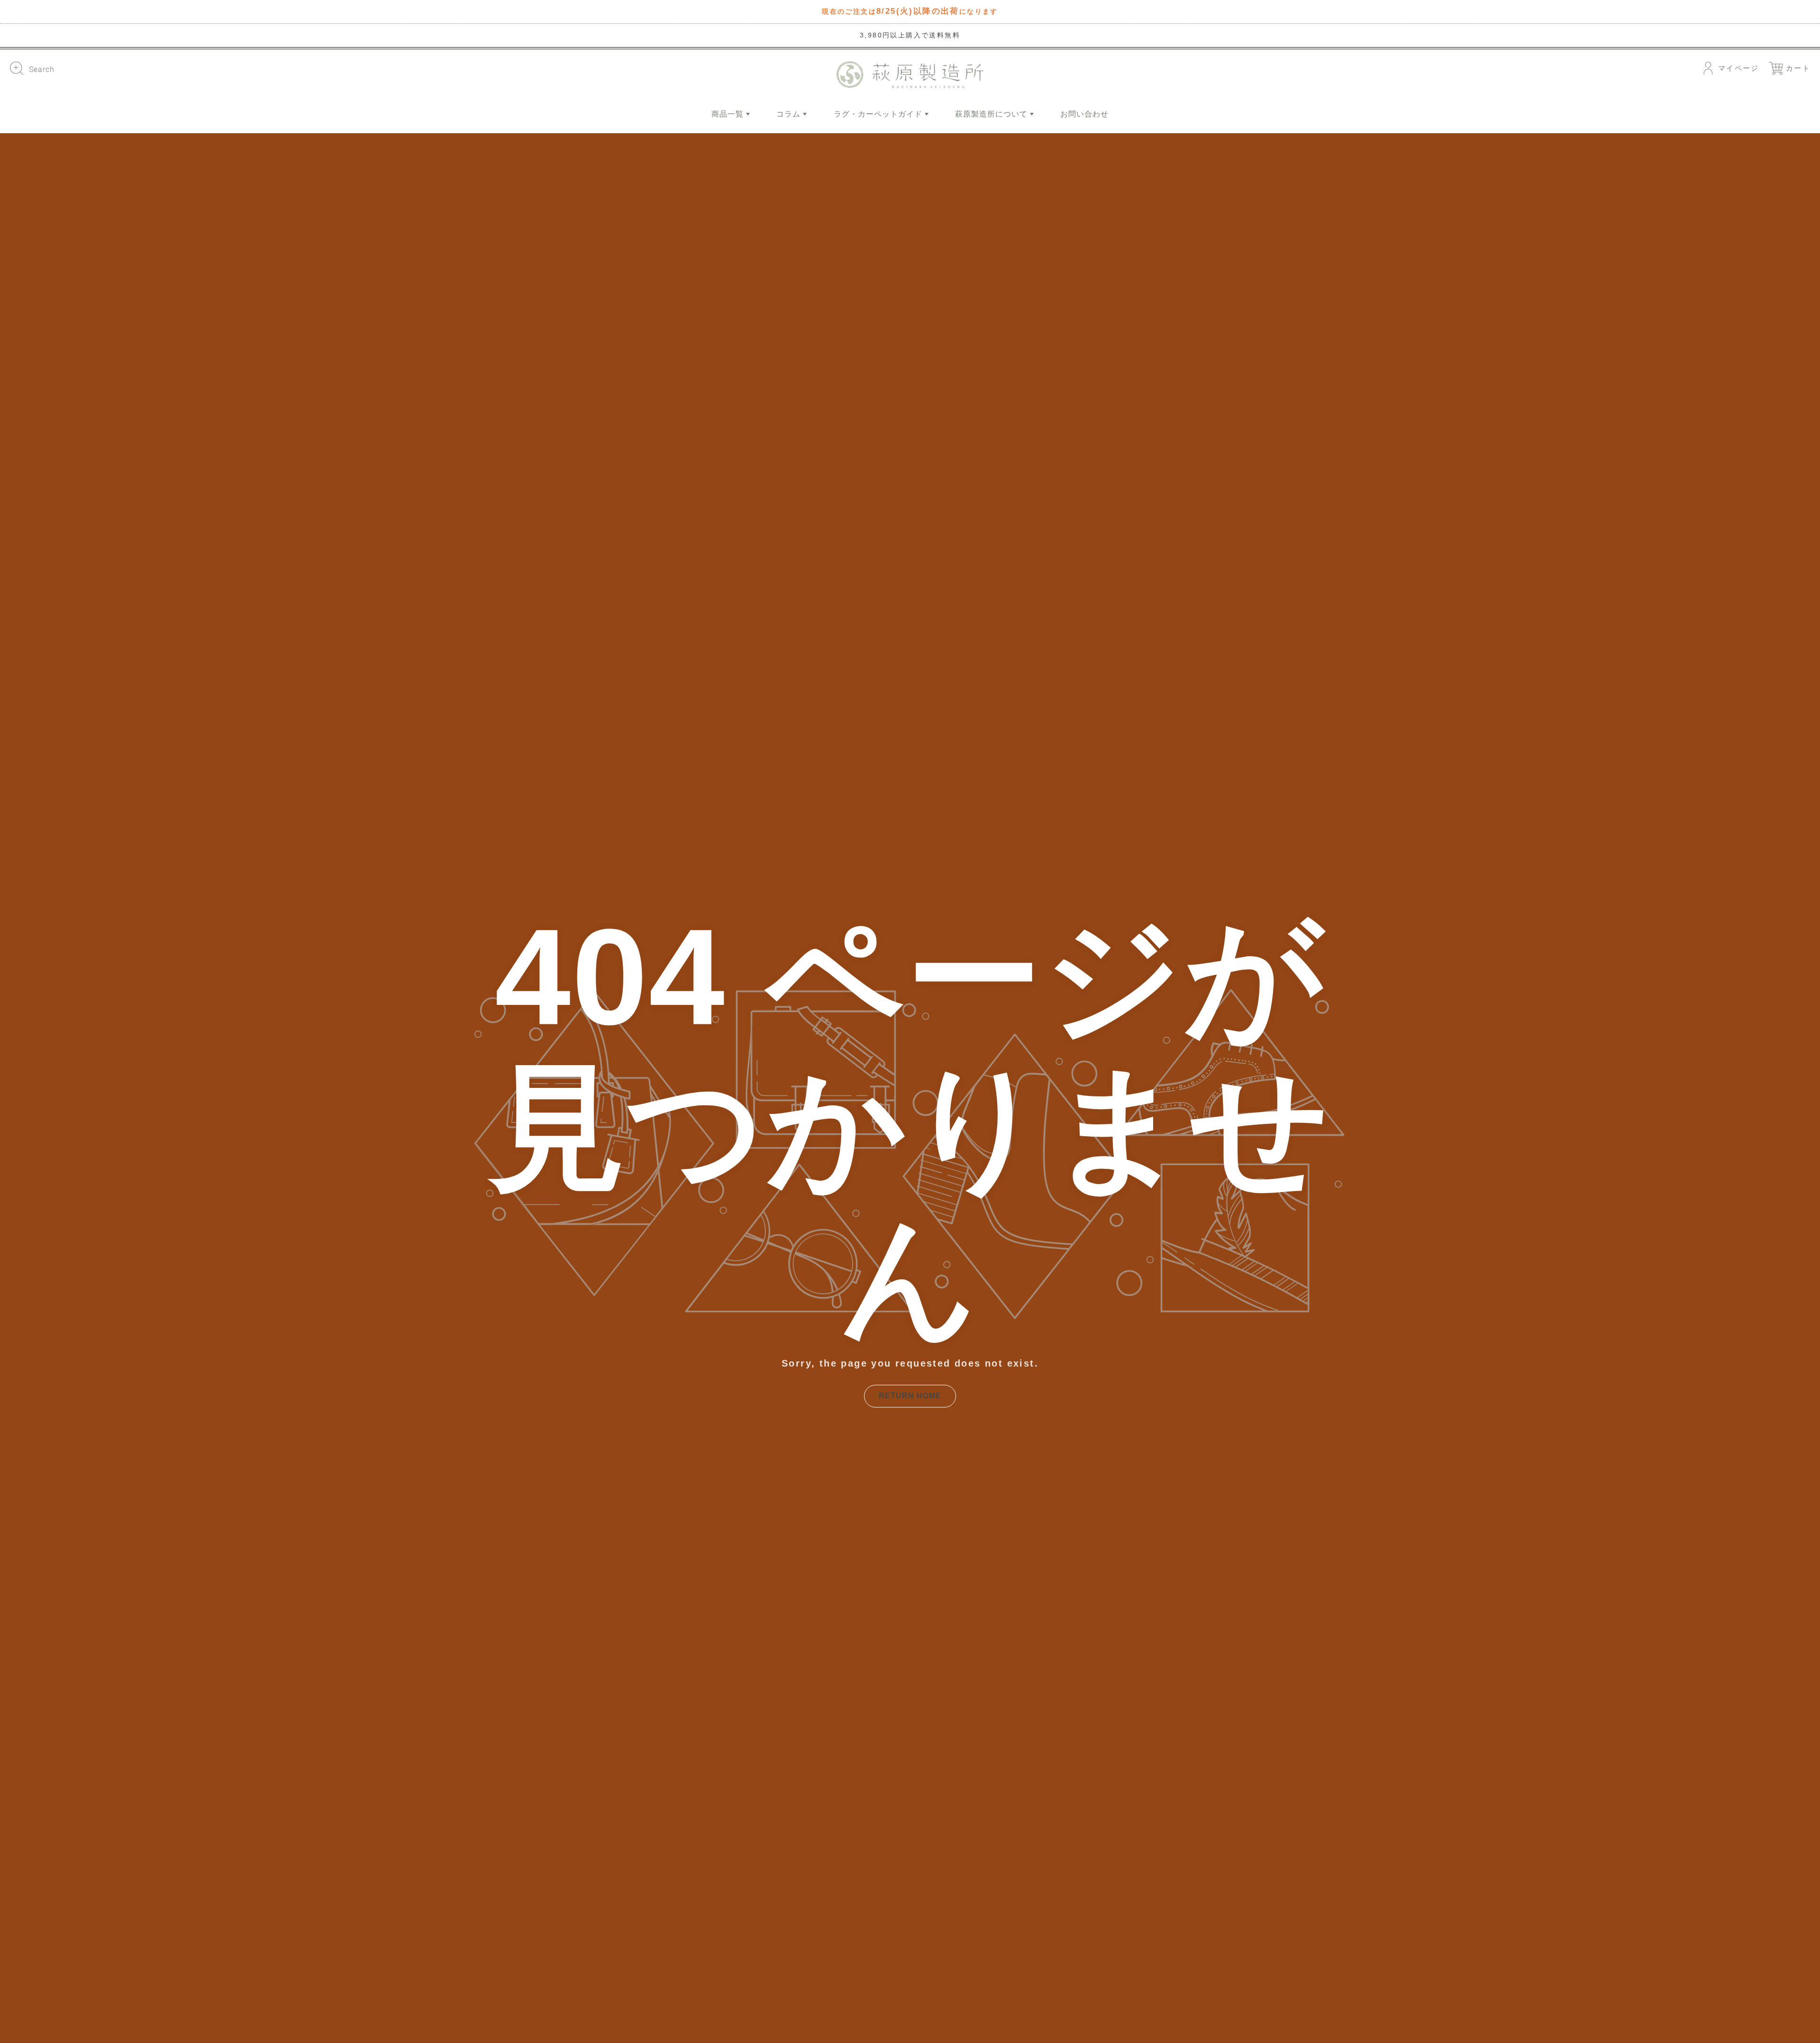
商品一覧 (729, 114)
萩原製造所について (992, 114)
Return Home (910, 1396)
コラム (790, 114)
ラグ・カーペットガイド (879, 114)
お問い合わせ (1084, 114)
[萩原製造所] (910, 75)
